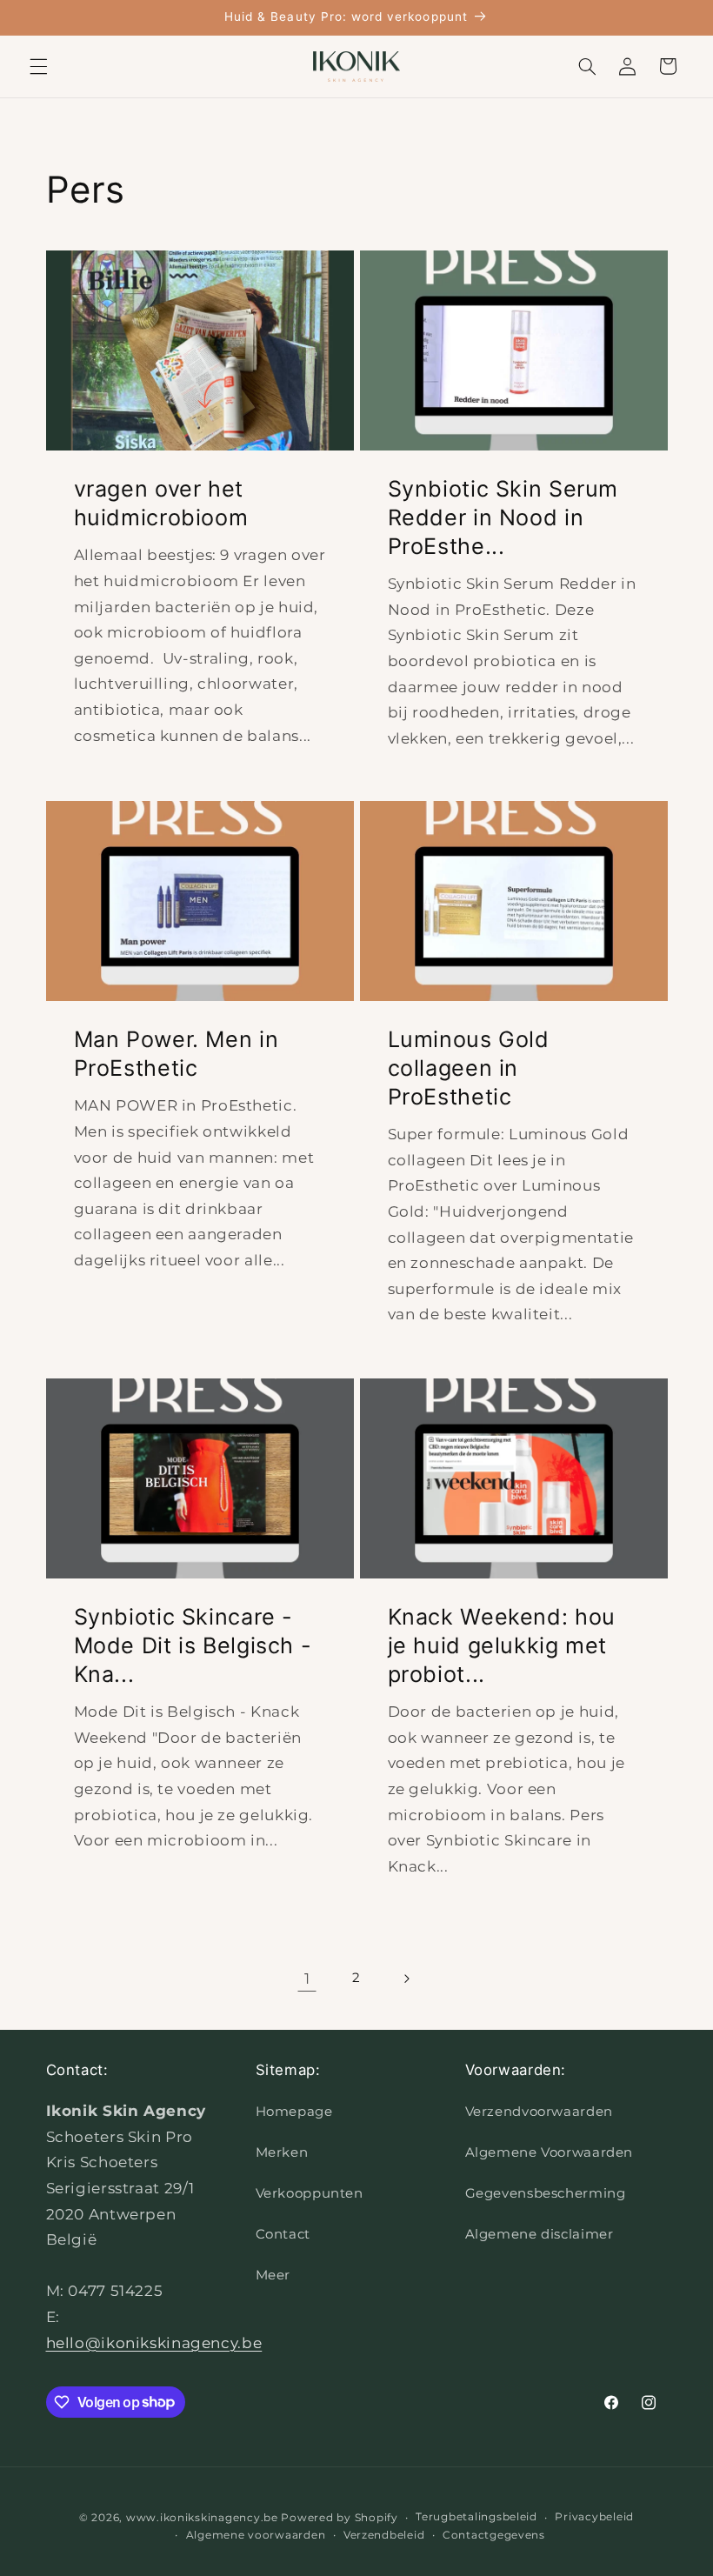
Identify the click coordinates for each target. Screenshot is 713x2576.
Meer (273, 2275)
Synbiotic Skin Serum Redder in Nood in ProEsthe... (503, 517)
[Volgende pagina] (406, 1979)
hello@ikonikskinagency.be (154, 2343)
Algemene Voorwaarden (550, 2152)
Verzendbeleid (384, 2535)
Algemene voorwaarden (256, 2535)
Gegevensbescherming (546, 2193)
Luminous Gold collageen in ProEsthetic (469, 1069)
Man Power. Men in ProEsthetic (176, 1054)
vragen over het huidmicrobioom (160, 503)
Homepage (294, 2112)
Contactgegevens (494, 2535)
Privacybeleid (594, 2517)
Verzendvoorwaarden (539, 2112)
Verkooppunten (310, 2193)
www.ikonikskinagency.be (202, 2518)
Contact (283, 2234)
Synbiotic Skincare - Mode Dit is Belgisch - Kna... (192, 1645)
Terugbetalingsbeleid (476, 2517)
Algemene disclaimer (540, 2234)
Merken (282, 2152)
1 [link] (307, 1979)
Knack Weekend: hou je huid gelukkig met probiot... (502, 1645)
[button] (38, 66)
